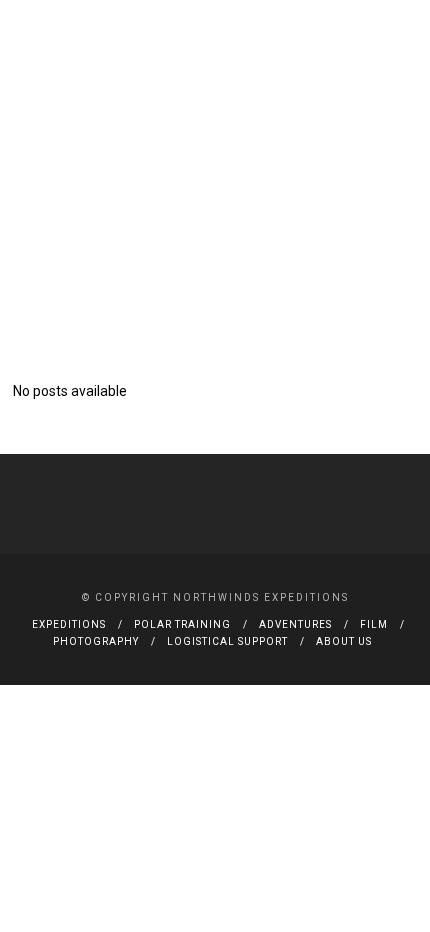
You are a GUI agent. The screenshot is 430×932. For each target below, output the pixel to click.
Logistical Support (227, 641)
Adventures (295, 624)
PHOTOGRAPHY (96, 641)
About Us (344, 641)
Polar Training (182, 624)
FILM (374, 624)
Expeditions (69, 624)
